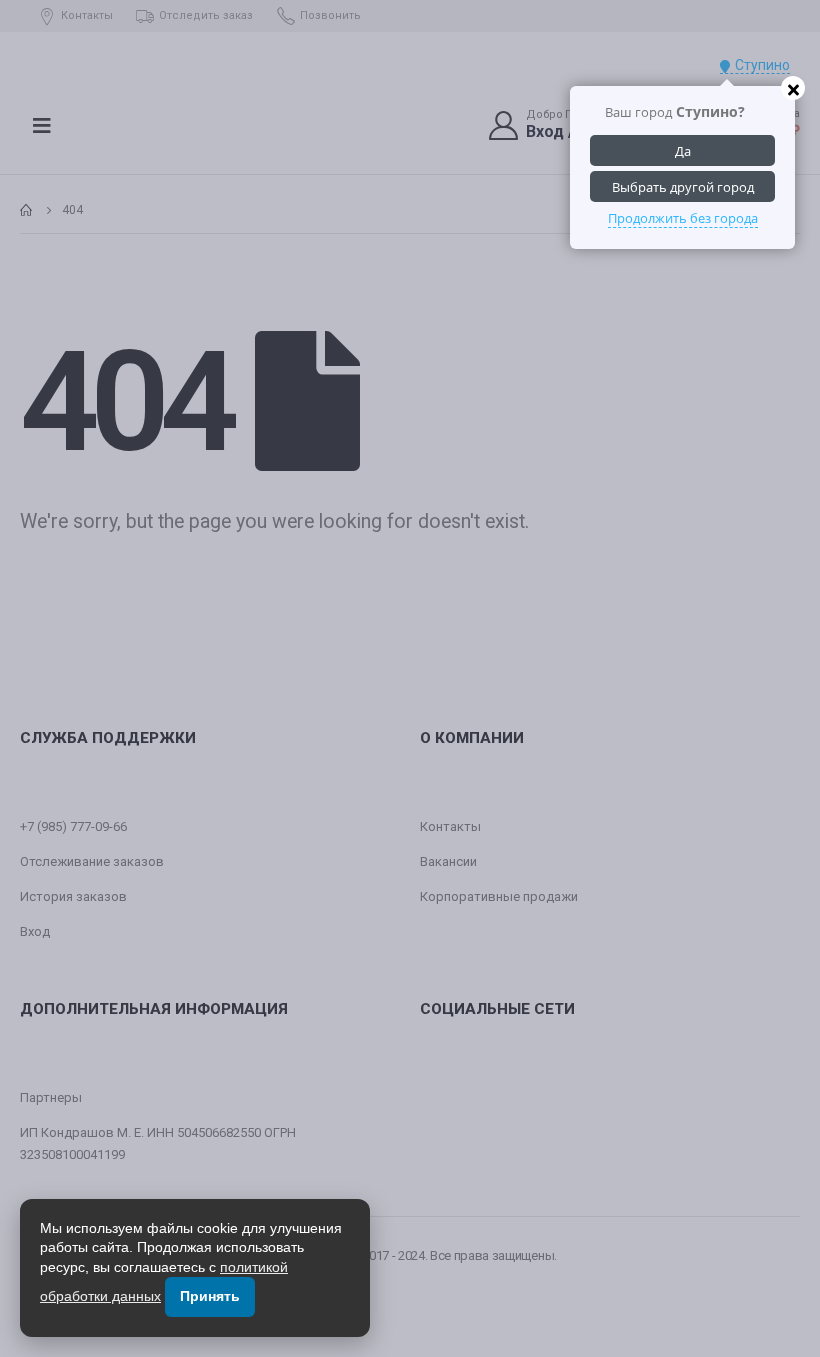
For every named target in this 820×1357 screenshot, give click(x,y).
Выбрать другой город (683, 187)
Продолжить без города (683, 218)
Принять (210, 1296)
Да (683, 151)
